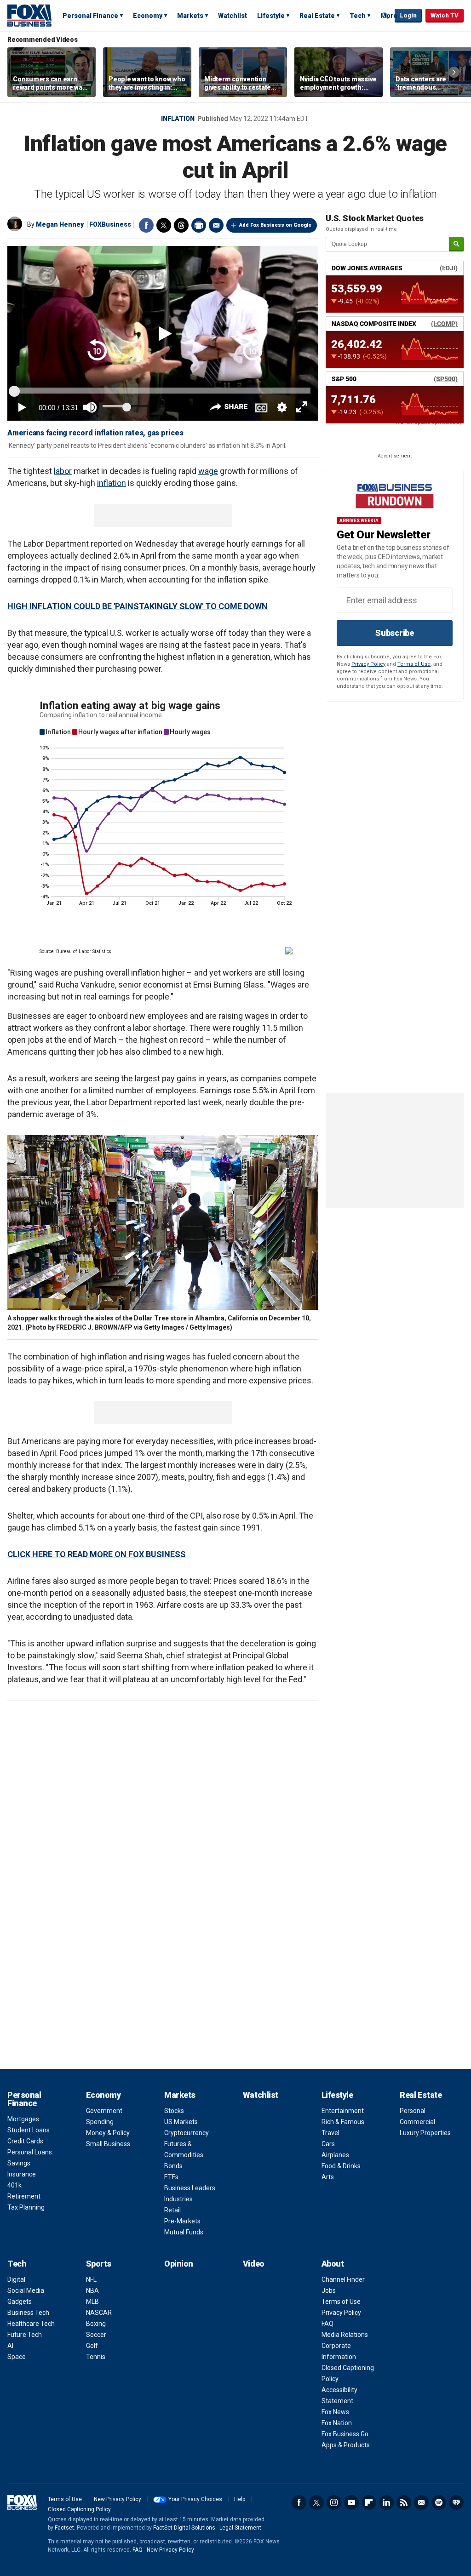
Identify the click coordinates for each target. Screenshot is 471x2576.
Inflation (178, 119)
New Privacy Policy (118, 2499)
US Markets (181, 2122)
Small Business (108, 2144)
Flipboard (369, 2502)
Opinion (179, 2264)
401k (14, 2185)
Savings (19, 2163)
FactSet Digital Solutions (184, 2528)
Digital (16, 2279)
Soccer (96, 2335)
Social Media (26, 2290)
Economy (148, 16)
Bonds (173, 2166)
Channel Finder (343, 2279)
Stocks (174, 2111)
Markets (190, 16)
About (333, 2264)
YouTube (351, 2502)
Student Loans (29, 2130)
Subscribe (395, 633)
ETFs (171, 2177)
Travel (330, 2133)
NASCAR (99, 2313)
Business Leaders (190, 2188)
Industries (178, 2199)
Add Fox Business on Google (275, 225)
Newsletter (421, 2502)
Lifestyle (271, 16)
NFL (91, 2279)
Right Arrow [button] (454, 72)
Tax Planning (26, 2207)
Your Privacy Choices (195, 2499)
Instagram (334, 2502)
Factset (64, 2528)
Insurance (22, 2174)
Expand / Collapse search (385, 16)
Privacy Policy (368, 664)
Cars (328, 2144)
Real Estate (317, 16)
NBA (92, 2290)
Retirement (24, 2196)
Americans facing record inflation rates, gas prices (95, 433)
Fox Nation (337, 2423)
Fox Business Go (345, 2434)
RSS (404, 2502)
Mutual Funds (184, 2232)
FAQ (327, 2324)
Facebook (146, 225)
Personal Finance (90, 16)
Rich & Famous (343, 2122)
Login (408, 15)
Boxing (96, 2324)
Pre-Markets (182, 2221)
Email (216, 225)
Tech (358, 16)
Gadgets (20, 2302)
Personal (413, 2111)
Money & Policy (108, 2133)
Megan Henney (60, 224)
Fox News (335, 2412)
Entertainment (343, 2111)
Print (199, 225)
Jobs (329, 2290)
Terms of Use (414, 664)
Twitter (164, 225)
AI (10, 2346)
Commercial (417, 2122)
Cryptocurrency (187, 2133)
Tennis (96, 2357)
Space (17, 2357)
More (389, 16)
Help (240, 2499)
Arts (328, 2177)
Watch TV (445, 15)
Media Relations (345, 2335)
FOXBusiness (110, 224)
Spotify (439, 2502)
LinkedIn (386, 2502)
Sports (99, 2264)
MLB (92, 2302)
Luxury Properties (425, 2133)
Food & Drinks (341, 2166)
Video (254, 2264)
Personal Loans (30, 2152)
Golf (92, 2346)
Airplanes (335, 2155)
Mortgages (23, 2119)
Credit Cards (25, 2141)
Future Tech (25, 2335)
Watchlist (233, 16)
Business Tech (28, 2313)
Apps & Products (346, 2445)
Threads (181, 225)
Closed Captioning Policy (79, 2509)
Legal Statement (240, 2528)
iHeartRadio (456, 2502)
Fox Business (29, 15)
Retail (172, 2210)
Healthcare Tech (31, 2324)
